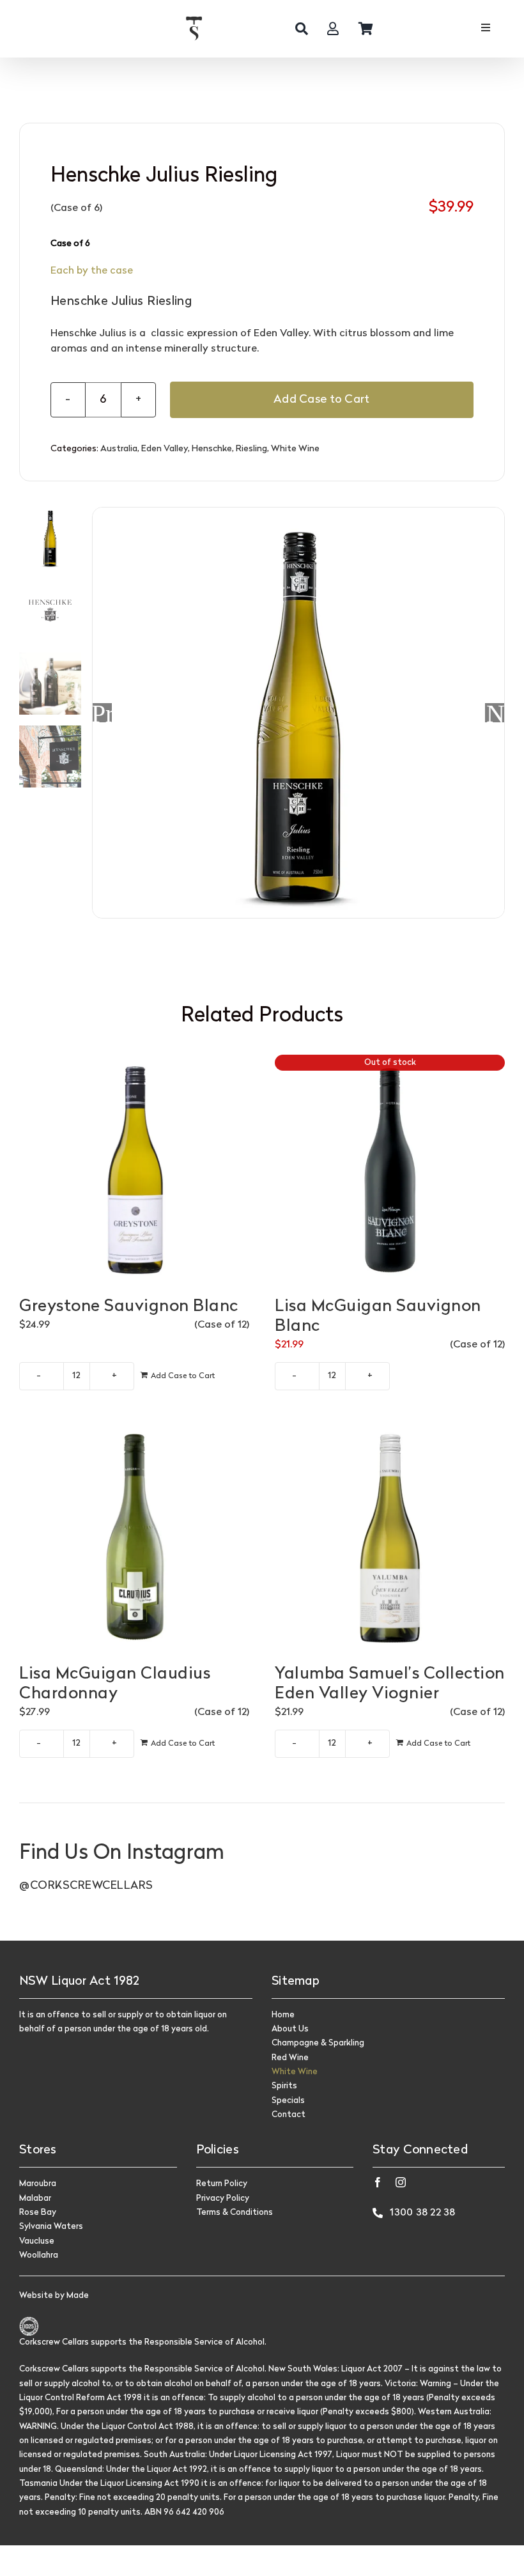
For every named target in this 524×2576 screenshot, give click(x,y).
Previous (102, 713)
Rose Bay (38, 2213)
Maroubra (38, 2184)
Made (78, 2296)
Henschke (212, 449)
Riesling (251, 449)
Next (495, 713)
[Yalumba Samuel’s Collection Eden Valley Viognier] (390, 1537)
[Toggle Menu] (485, 29)
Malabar (35, 2199)
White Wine (295, 449)
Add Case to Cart (321, 400)
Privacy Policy (223, 2199)
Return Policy (222, 2184)
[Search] (302, 29)
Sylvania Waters (51, 2227)
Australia (119, 449)
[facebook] (378, 2182)
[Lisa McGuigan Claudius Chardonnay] (134, 1537)
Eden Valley (165, 449)
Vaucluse (37, 2241)
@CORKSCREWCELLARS (86, 1886)
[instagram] (401, 2182)
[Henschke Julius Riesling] (298, 713)
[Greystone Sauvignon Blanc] (134, 1170)
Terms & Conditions (235, 2213)
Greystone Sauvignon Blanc (129, 1307)
